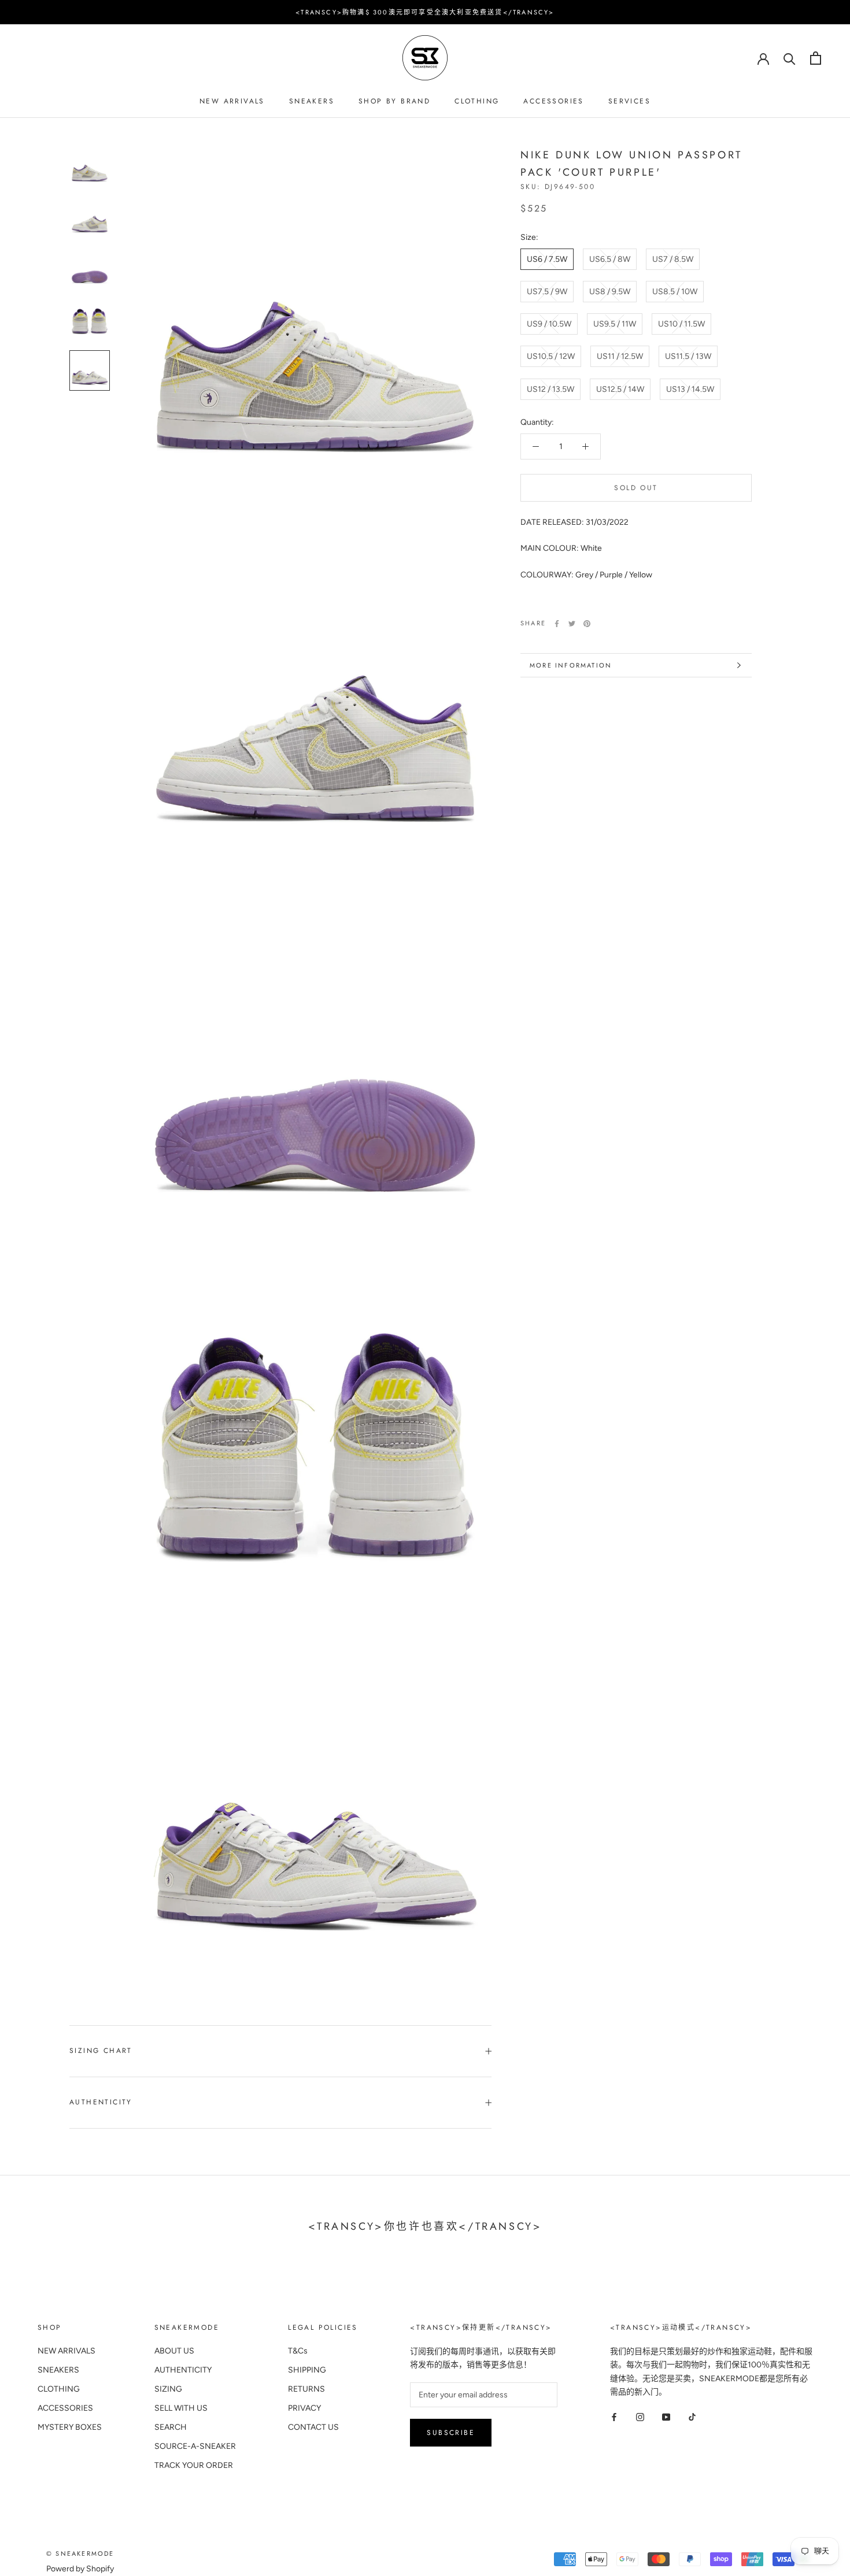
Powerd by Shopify (80, 2569)
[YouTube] (666, 2417)
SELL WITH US (181, 2408)
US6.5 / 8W (610, 259)
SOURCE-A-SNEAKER (195, 2446)
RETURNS (306, 2389)
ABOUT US (174, 2351)
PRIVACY (304, 2408)
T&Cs (298, 2351)
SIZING (168, 2389)
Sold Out (636, 488)
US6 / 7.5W (547, 259)
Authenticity (101, 2102)
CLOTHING (477, 101)
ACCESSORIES (553, 101)
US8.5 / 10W (675, 292)
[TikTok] (692, 2417)
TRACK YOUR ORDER (194, 2465)
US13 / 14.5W (690, 389)
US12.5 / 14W (620, 389)
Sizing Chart (101, 2051)
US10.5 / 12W (551, 356)
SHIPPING (307, 2370)
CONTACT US (313, 2427)
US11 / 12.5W (620, 356)
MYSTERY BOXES (70, 2427)
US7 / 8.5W (673, 259)
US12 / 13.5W (550, 389)
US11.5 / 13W (688, 356)
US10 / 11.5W (681, 324)
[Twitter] (572, 624)
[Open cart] (816, 58)
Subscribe (451, 2433)
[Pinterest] (587, 624)
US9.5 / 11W (615, 324)
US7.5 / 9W (547, 292)
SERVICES (629, 101)
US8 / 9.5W (610, 292)
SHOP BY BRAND (394, 101)
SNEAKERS (312, 101)
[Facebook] (557, 624)
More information (571, 665)
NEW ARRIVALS (232, 101)
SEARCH (171, 2427)
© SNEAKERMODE (80, 2553)
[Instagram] (640, 2417)
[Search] (790, 58)
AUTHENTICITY (183, 2370)
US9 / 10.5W (549, 324)
